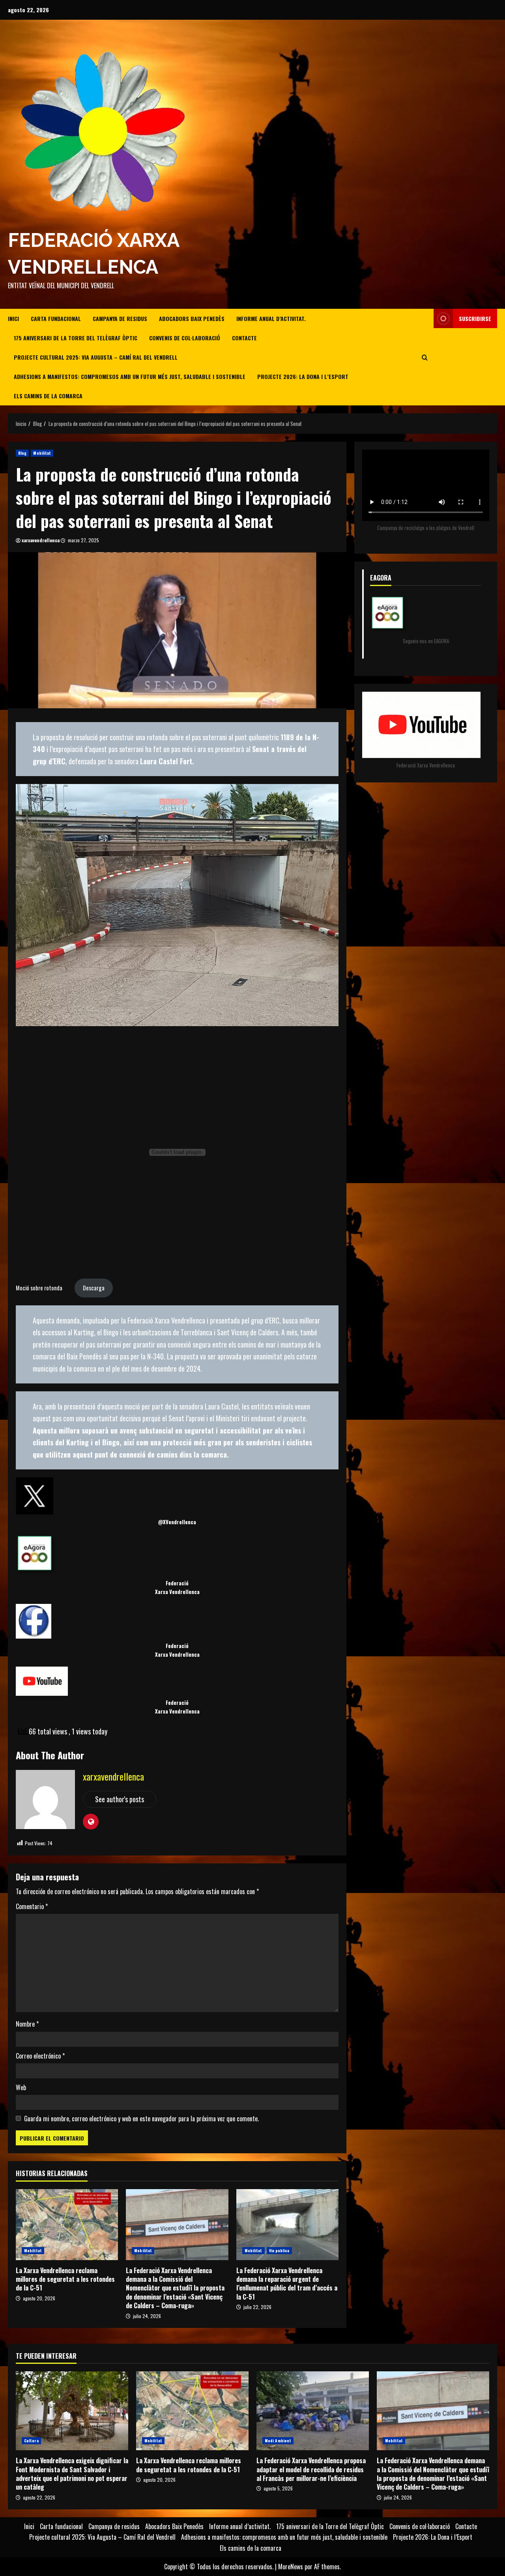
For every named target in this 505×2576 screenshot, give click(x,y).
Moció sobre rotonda (39, 1288)
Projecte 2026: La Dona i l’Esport (303, 376)
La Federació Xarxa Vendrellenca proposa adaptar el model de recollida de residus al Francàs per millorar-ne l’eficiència (313, 2411)
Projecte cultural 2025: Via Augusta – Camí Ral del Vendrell (96, 357)
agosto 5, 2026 (278, 2488)
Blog (22, 453)
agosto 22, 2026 (39, 2497)
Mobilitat (42, 453)
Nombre (27, 2024)
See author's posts (120, 1799)
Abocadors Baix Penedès (192, 318)
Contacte (244, 338)
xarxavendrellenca (41, 540)
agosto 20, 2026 (39, 2298)
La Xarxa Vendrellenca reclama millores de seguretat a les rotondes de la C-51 (67, 2225)
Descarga (94, 1288)
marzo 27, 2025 (83, 540)
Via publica (279, 2250)
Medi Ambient (278, 2441)
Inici (13, 318)
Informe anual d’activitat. (271, 318)
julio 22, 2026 (257, 2307)
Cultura (31, 2441)
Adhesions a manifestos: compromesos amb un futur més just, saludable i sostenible (130, 376)
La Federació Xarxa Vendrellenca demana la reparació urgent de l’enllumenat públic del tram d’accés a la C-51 (287, 2225)
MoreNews (291, 2567)
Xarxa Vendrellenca (177, 1592)
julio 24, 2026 (147, 2316)
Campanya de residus (120, 318)
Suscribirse (475, 318)
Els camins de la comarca (48, 396)
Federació (177, 1583)
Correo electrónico (40, 2056)
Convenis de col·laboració (185, 338)
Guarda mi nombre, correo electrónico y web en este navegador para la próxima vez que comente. (141, 2119)
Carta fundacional (56, 318)
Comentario (32, 1906)
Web (21, 2087)
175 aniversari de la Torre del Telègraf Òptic (76, 338)
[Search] (425, 357)
